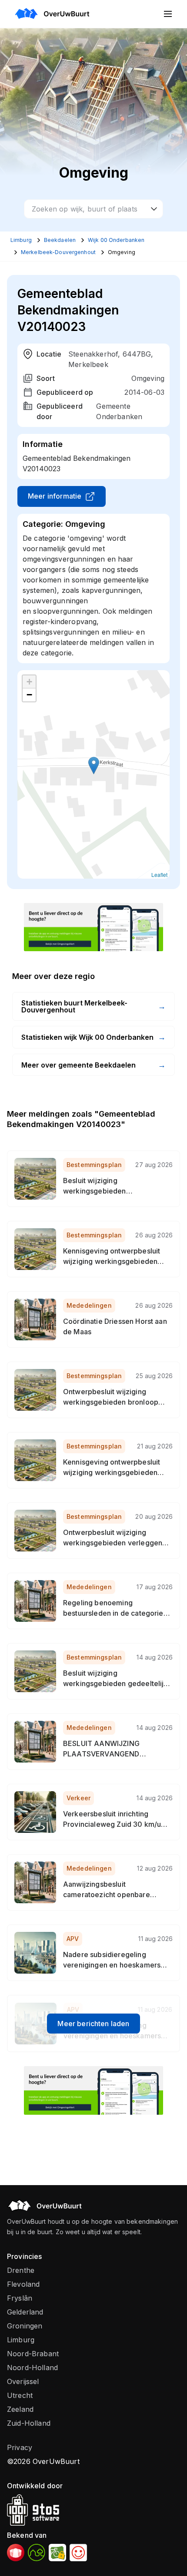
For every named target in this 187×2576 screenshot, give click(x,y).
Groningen (25, 2326)
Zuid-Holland (29, 2423)
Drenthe (21, 2270)
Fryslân (20, 2298)
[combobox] (93, 209)
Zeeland (20, 2409)
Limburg (21, 2340)
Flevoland (23, 2284)
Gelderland (25, 2312)
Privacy (20, 2447)
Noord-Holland (32, 2368)
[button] (94, 766)
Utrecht (20, 2395)
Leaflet (159, 875)
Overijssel (23, 2381)
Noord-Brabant (33, 2354)
